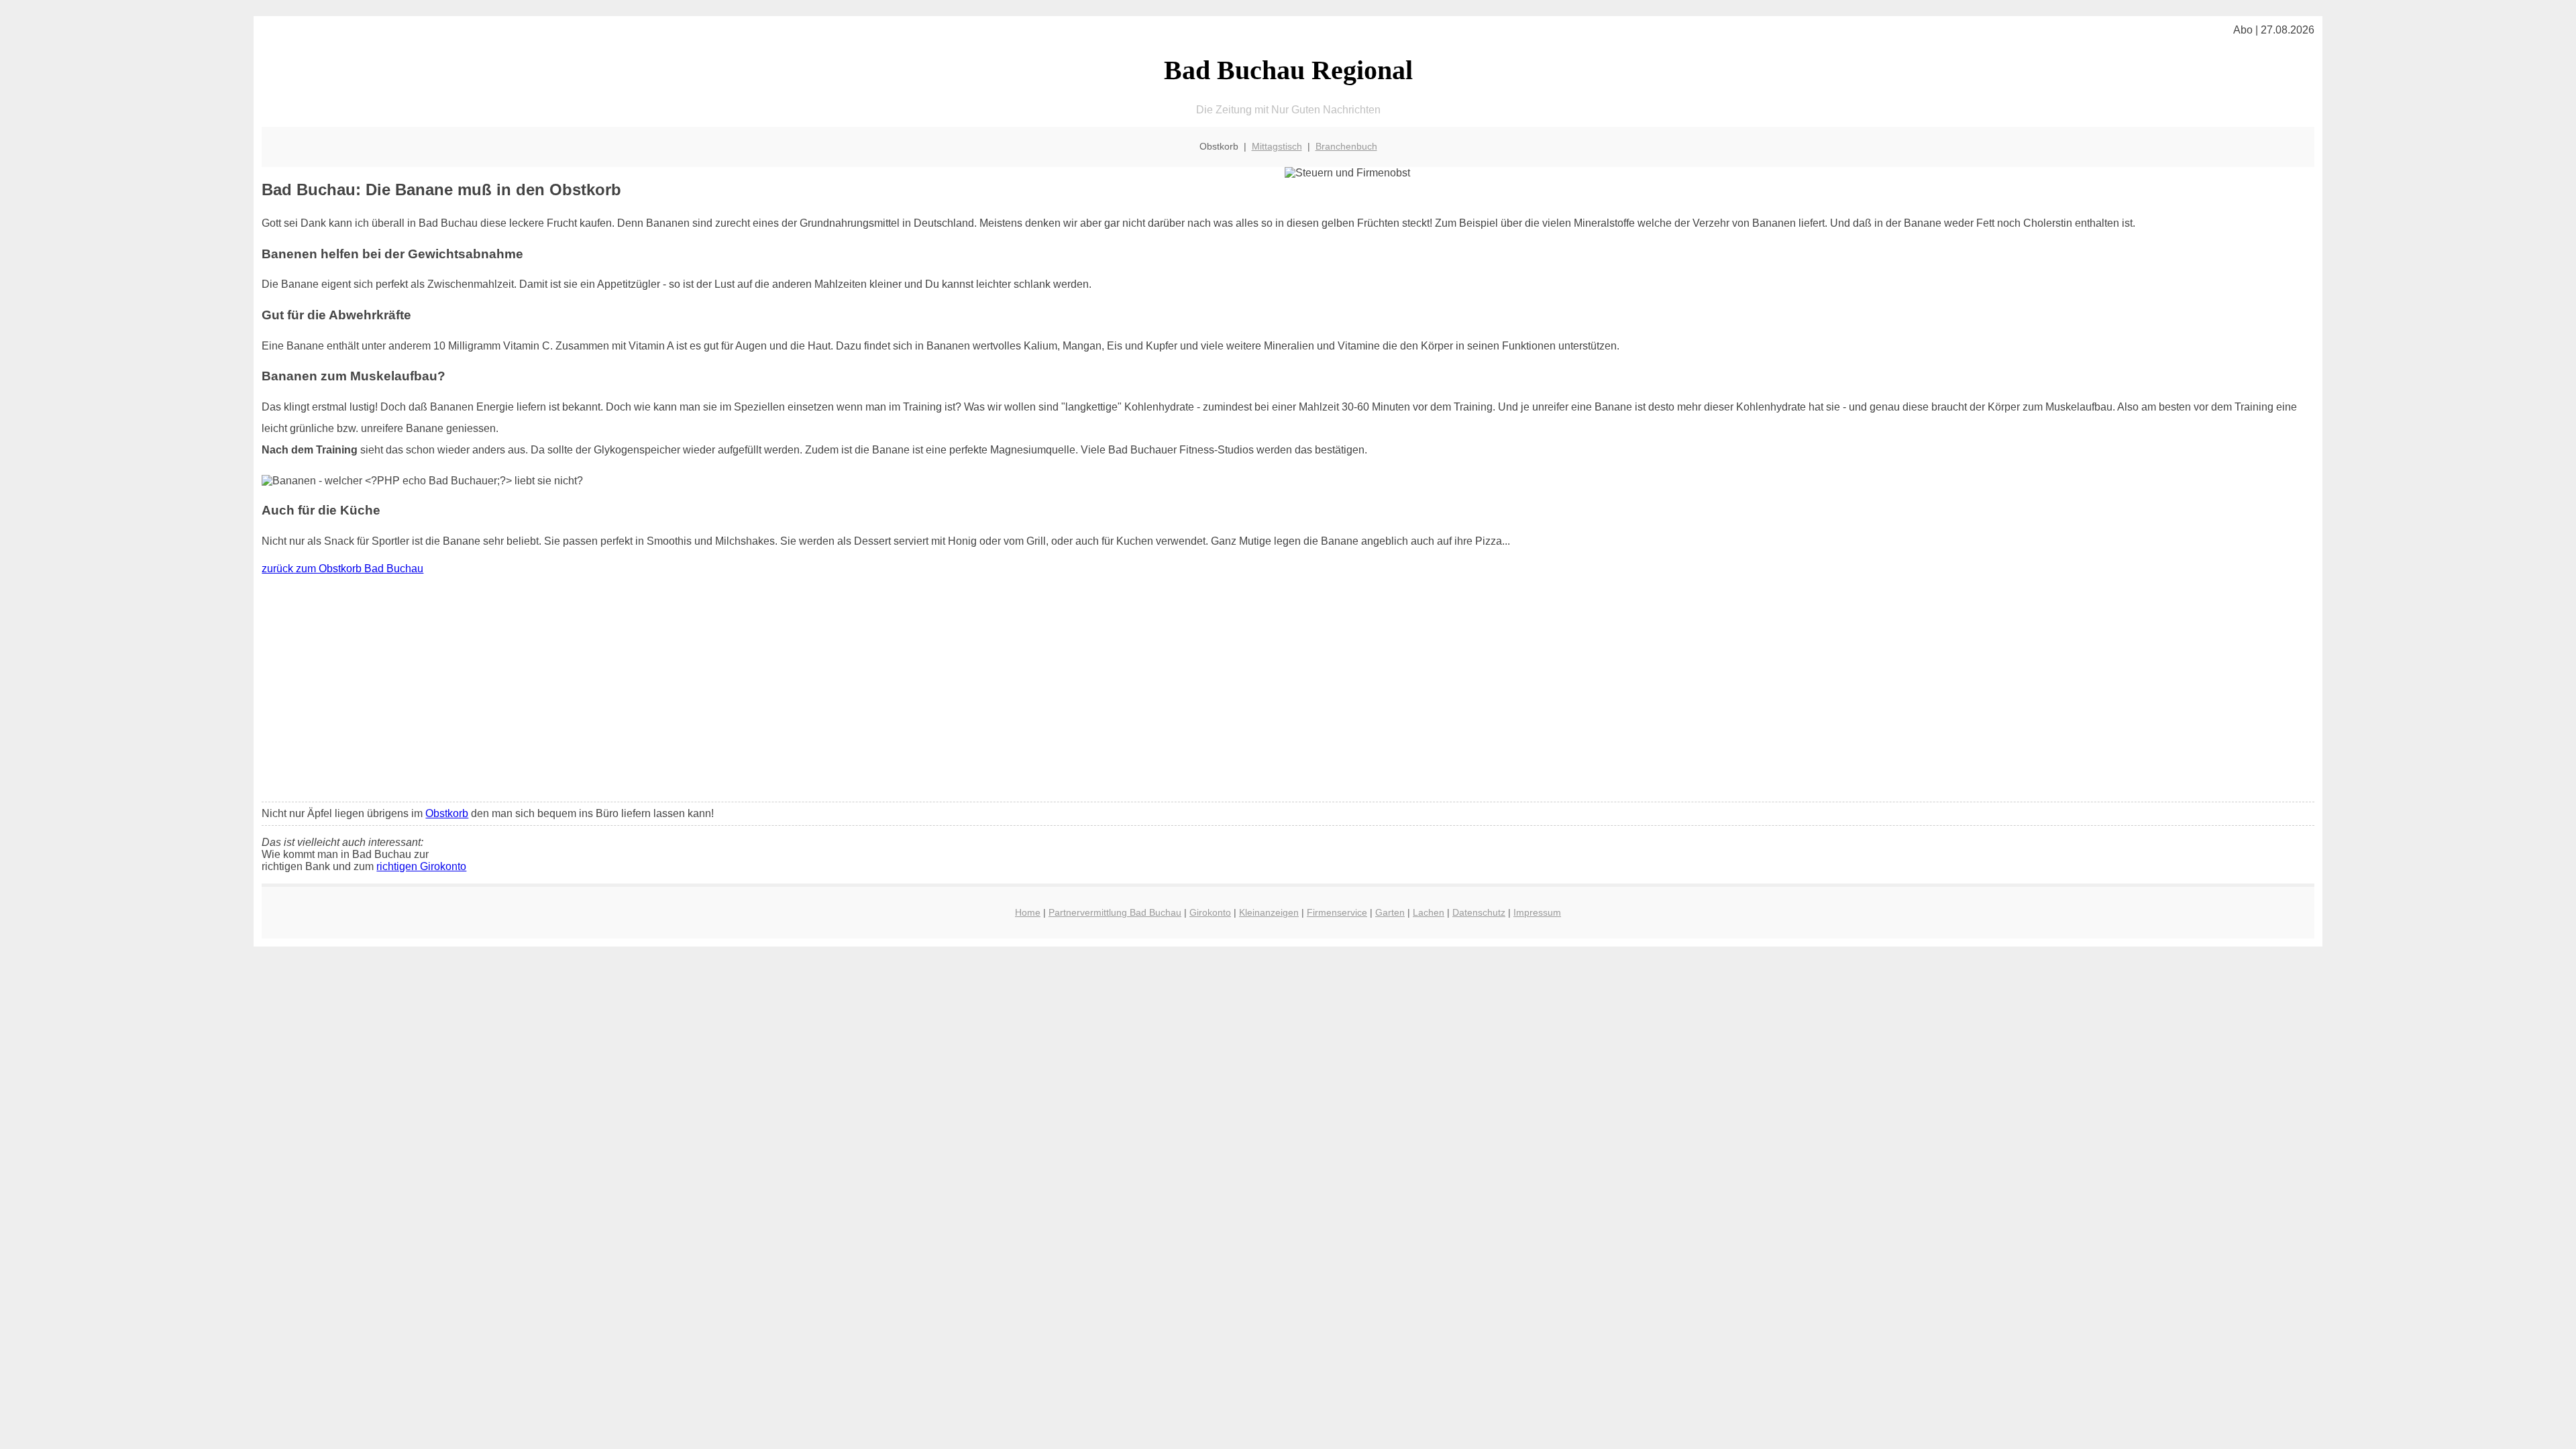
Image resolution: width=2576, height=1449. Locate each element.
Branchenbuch (1346, 146)
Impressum (1537, 912)
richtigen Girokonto (421, 866)
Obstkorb (447, 813)
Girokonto (1210, 912)
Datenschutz (1479, 912)
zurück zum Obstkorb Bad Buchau (342, 569)
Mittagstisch (1277, 146)
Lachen (1429, 912)
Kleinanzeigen (1269, 912)
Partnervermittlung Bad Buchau (1115, 912)
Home (1028, 912)
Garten (1390, 912)
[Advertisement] (1288, 692)
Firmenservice (1337, 912)
